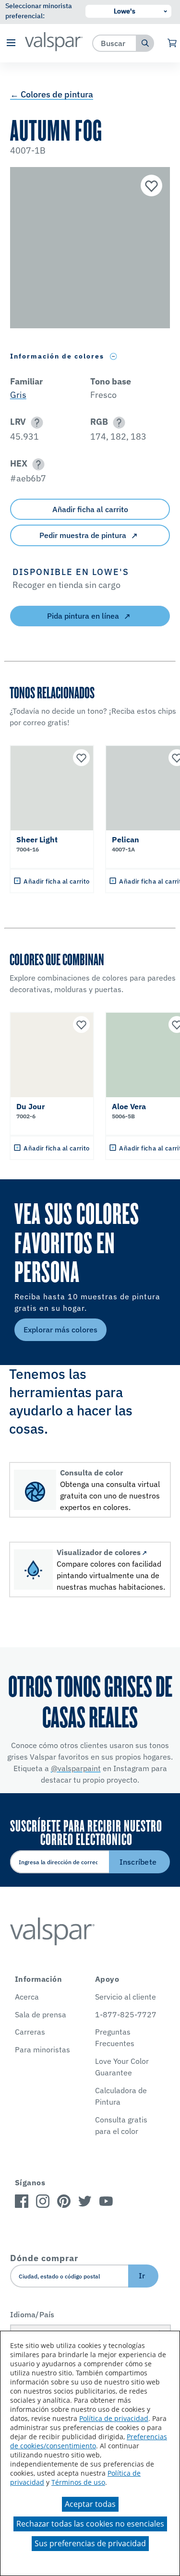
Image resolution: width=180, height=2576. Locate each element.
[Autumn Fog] (150, 187)
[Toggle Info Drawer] (114, 356)
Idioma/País (32, 2314)
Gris (18, 395)
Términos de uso (78, 2482)
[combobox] (114, 43)
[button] (11, 43)
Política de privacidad (114, 2418)
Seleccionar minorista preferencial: (39, 11)
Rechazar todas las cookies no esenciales (90, 2524)
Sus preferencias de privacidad (90, 2543)
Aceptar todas (90, 2504)
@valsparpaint (76, 1768)
